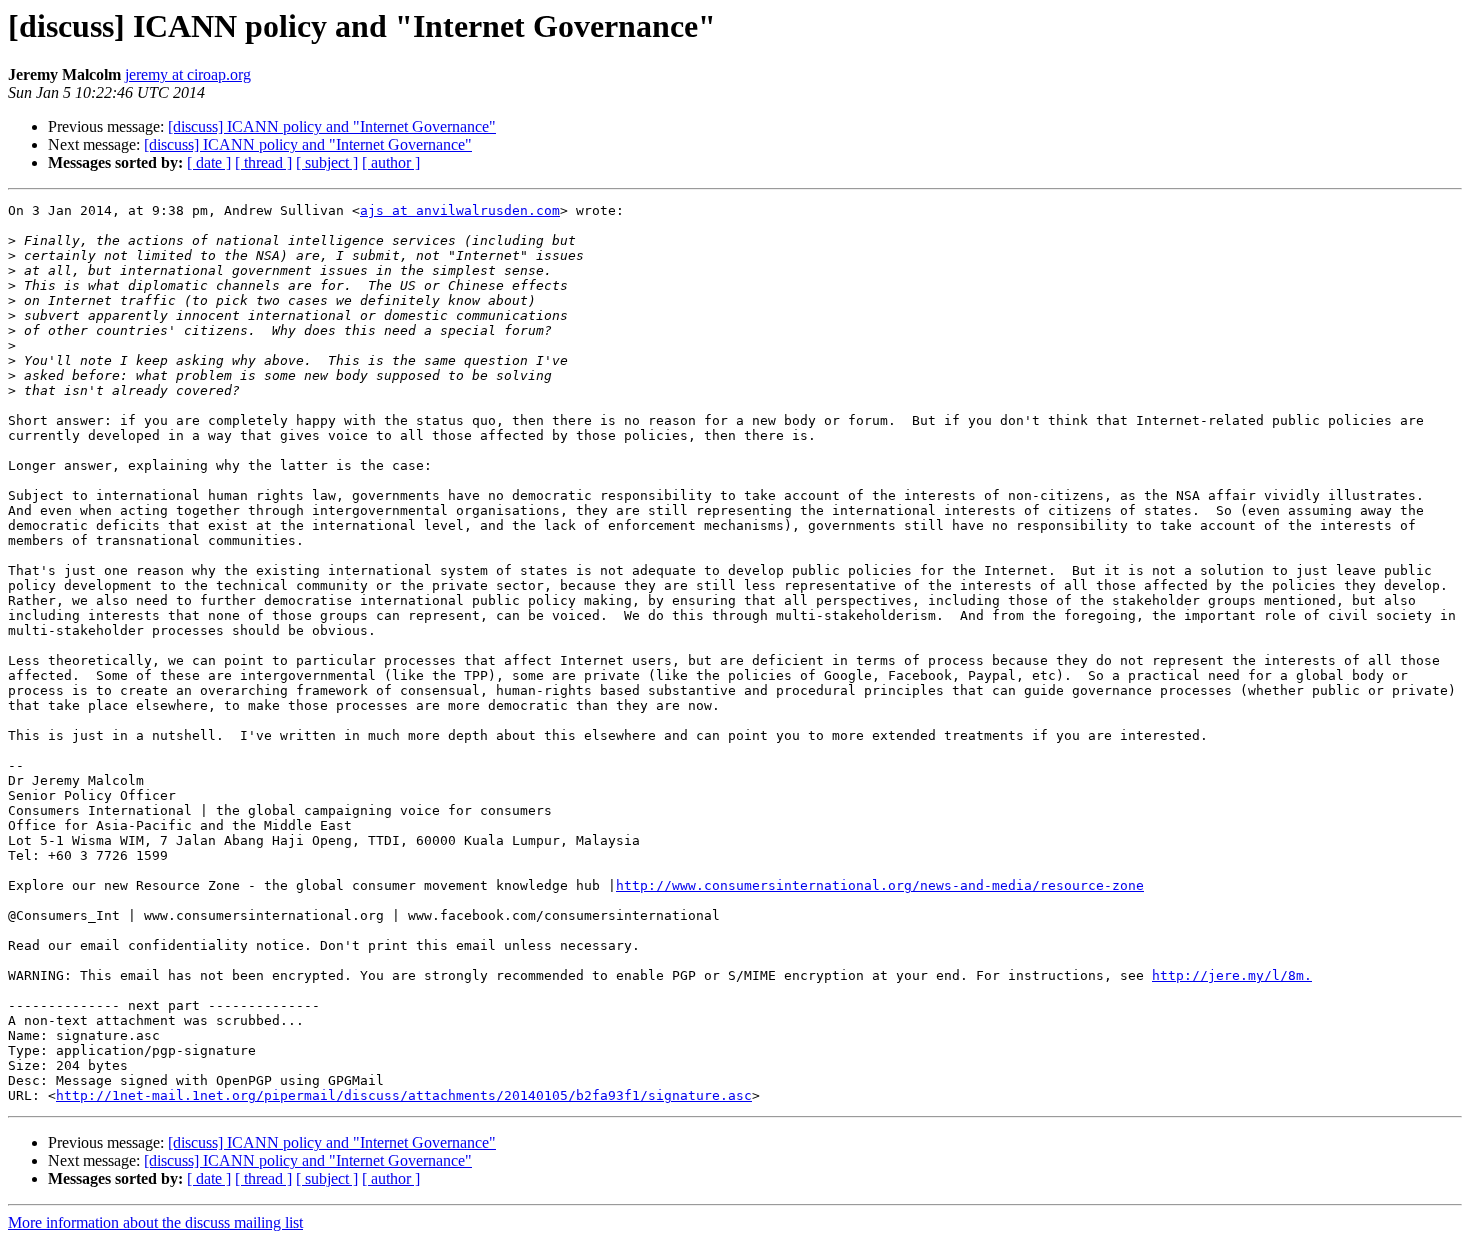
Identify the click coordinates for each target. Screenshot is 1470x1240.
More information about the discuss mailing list (155, 1222)
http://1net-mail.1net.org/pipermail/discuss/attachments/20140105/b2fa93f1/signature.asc (404, 1095)
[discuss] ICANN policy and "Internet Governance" (332, 126)
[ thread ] (263, 162)
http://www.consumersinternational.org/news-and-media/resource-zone (880, 885)
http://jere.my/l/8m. (1232, 975)
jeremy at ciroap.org (188, 74)
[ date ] (209, 162)
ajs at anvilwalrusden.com (460, 210)
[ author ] (391, 162)
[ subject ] (327, 162)
